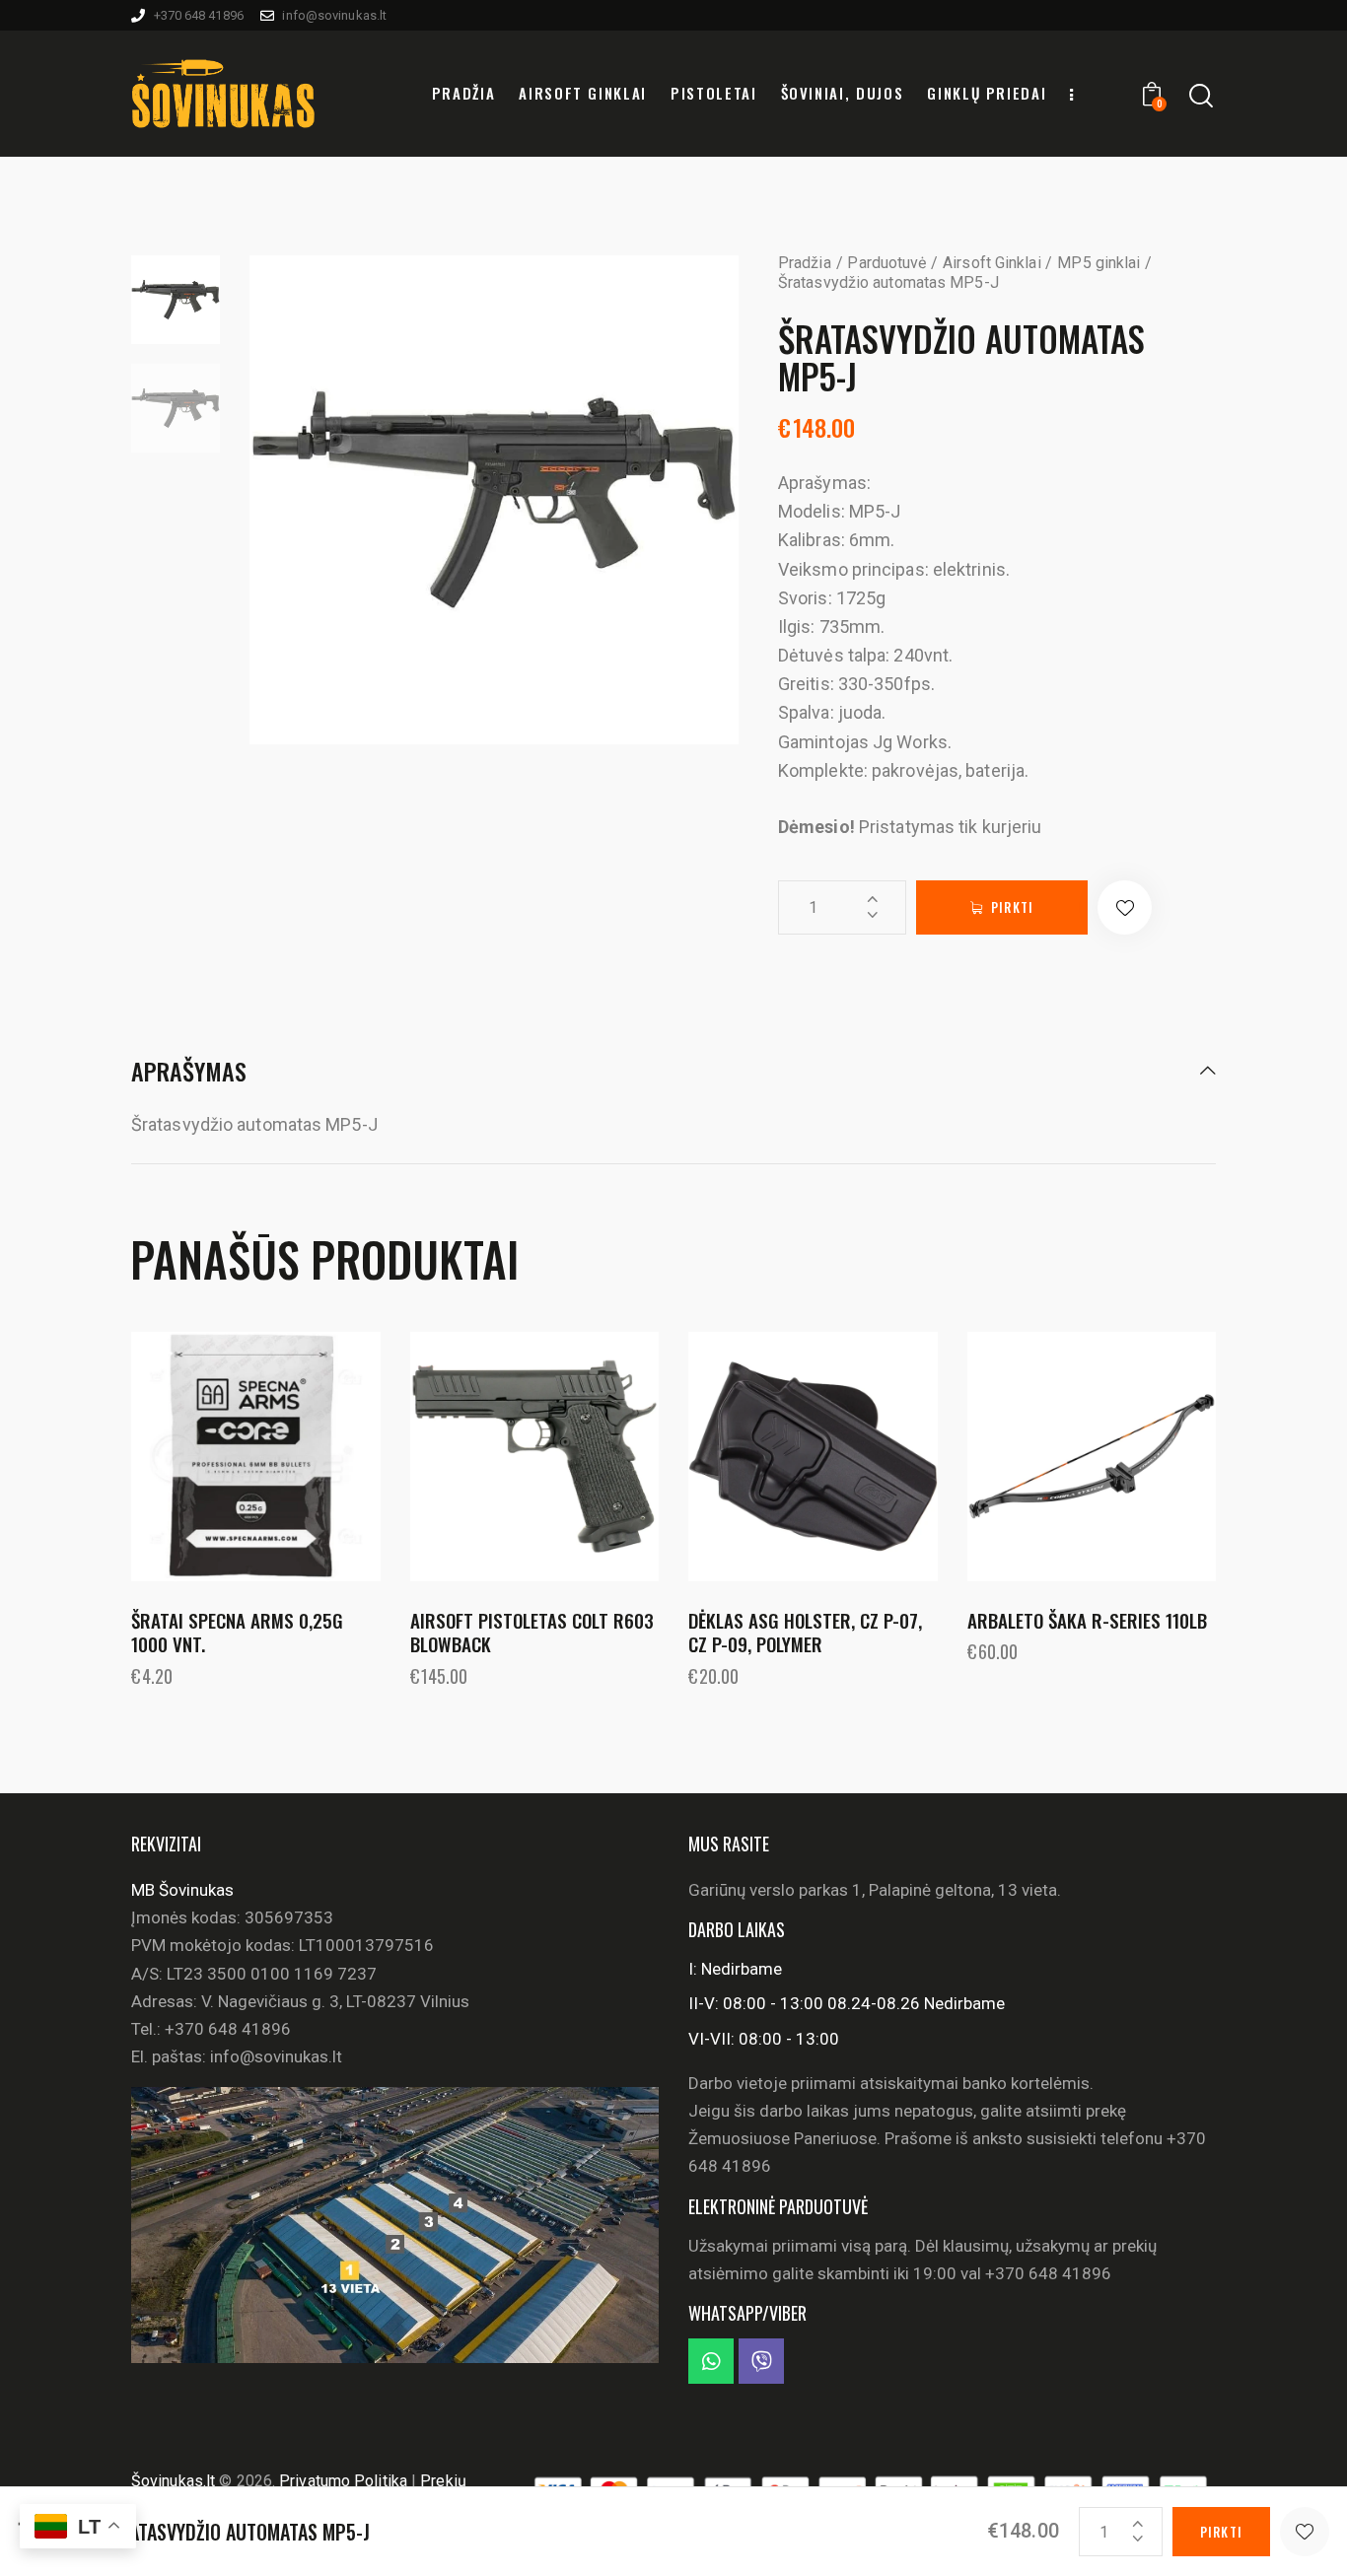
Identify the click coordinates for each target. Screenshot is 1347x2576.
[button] (1125, 907)
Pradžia (805, 263)
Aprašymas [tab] (189, 1073)
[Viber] (761, 2361)
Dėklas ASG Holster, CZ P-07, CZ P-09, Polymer (805, 1632)
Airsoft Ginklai (992, 263)
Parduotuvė (886, 263)
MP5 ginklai (1099, 263)
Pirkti (1012, 907)
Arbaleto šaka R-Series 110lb (1087, 1620)
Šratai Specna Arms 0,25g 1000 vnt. (237, 1632)
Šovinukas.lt (173, 2481)
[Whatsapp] (711, 2361)
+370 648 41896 (228, 2029)
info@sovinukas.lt (276, 2056)
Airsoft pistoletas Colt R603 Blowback (532, 1632)
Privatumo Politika (345, 2481)
